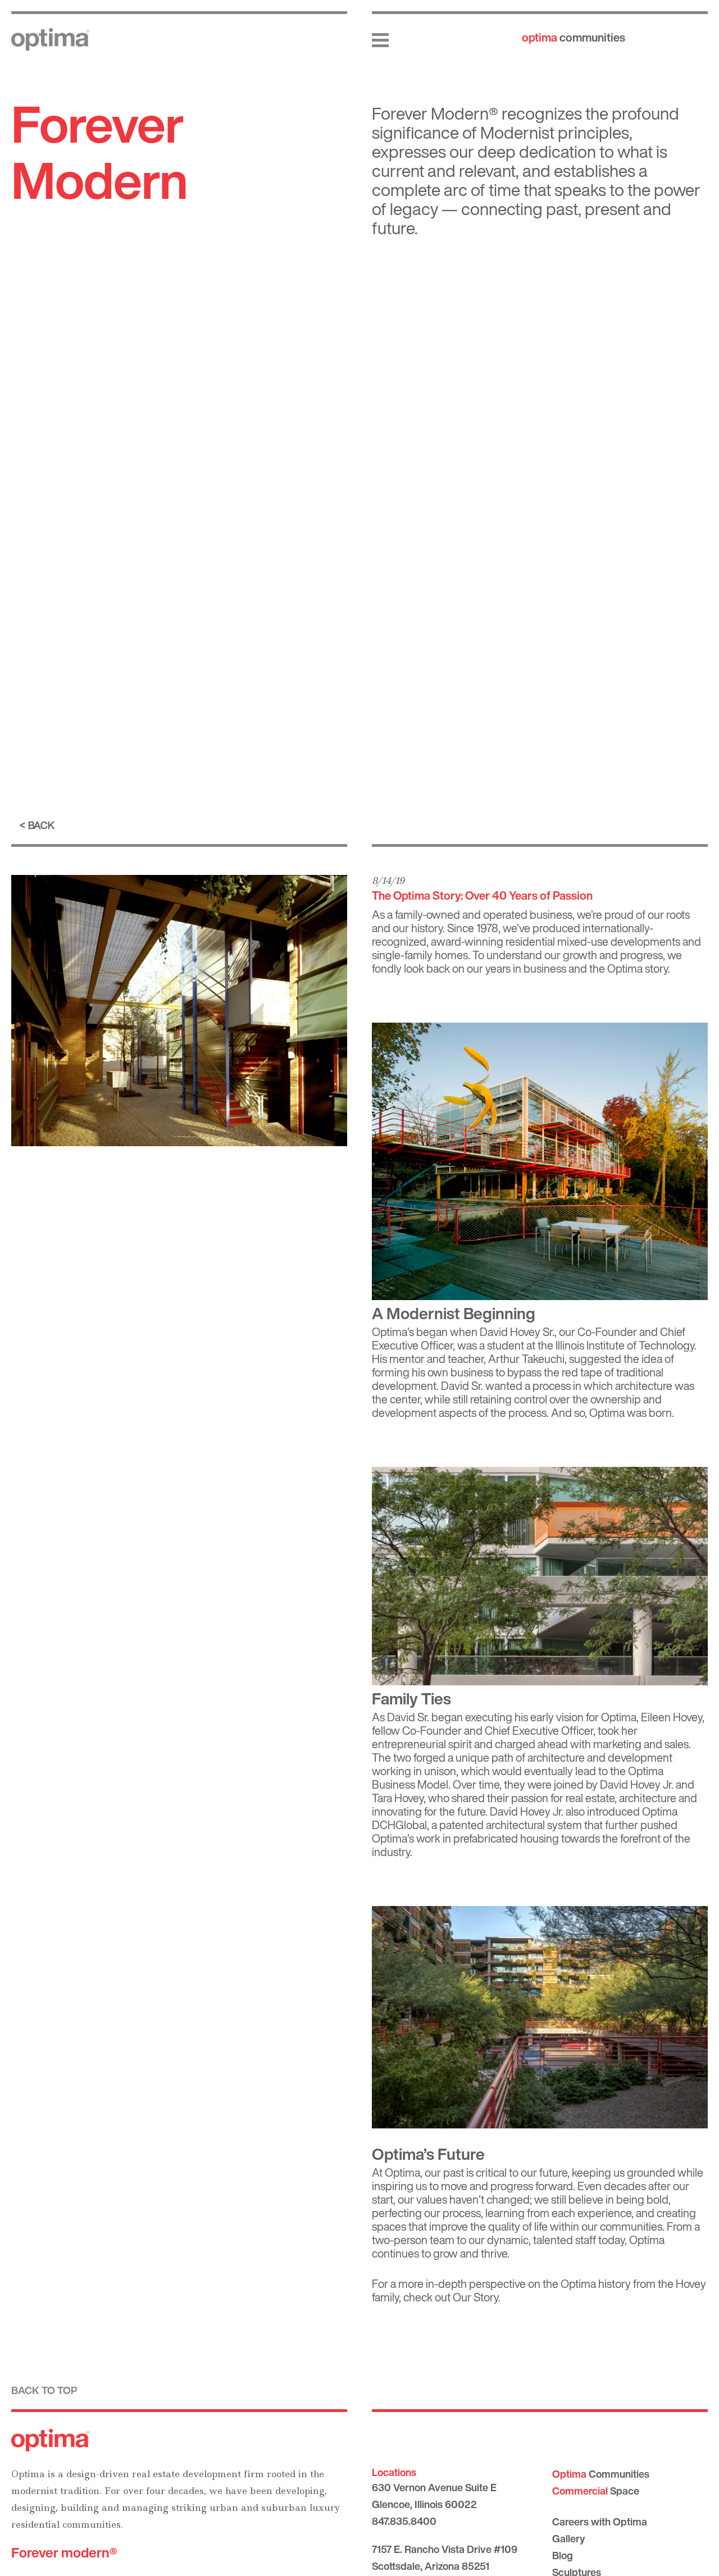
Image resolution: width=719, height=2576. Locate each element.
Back (41, 825)
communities (574, 37)
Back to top (44, 2390)
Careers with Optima (600, 2522)
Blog (563, 2555)
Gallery (568, 2538)
